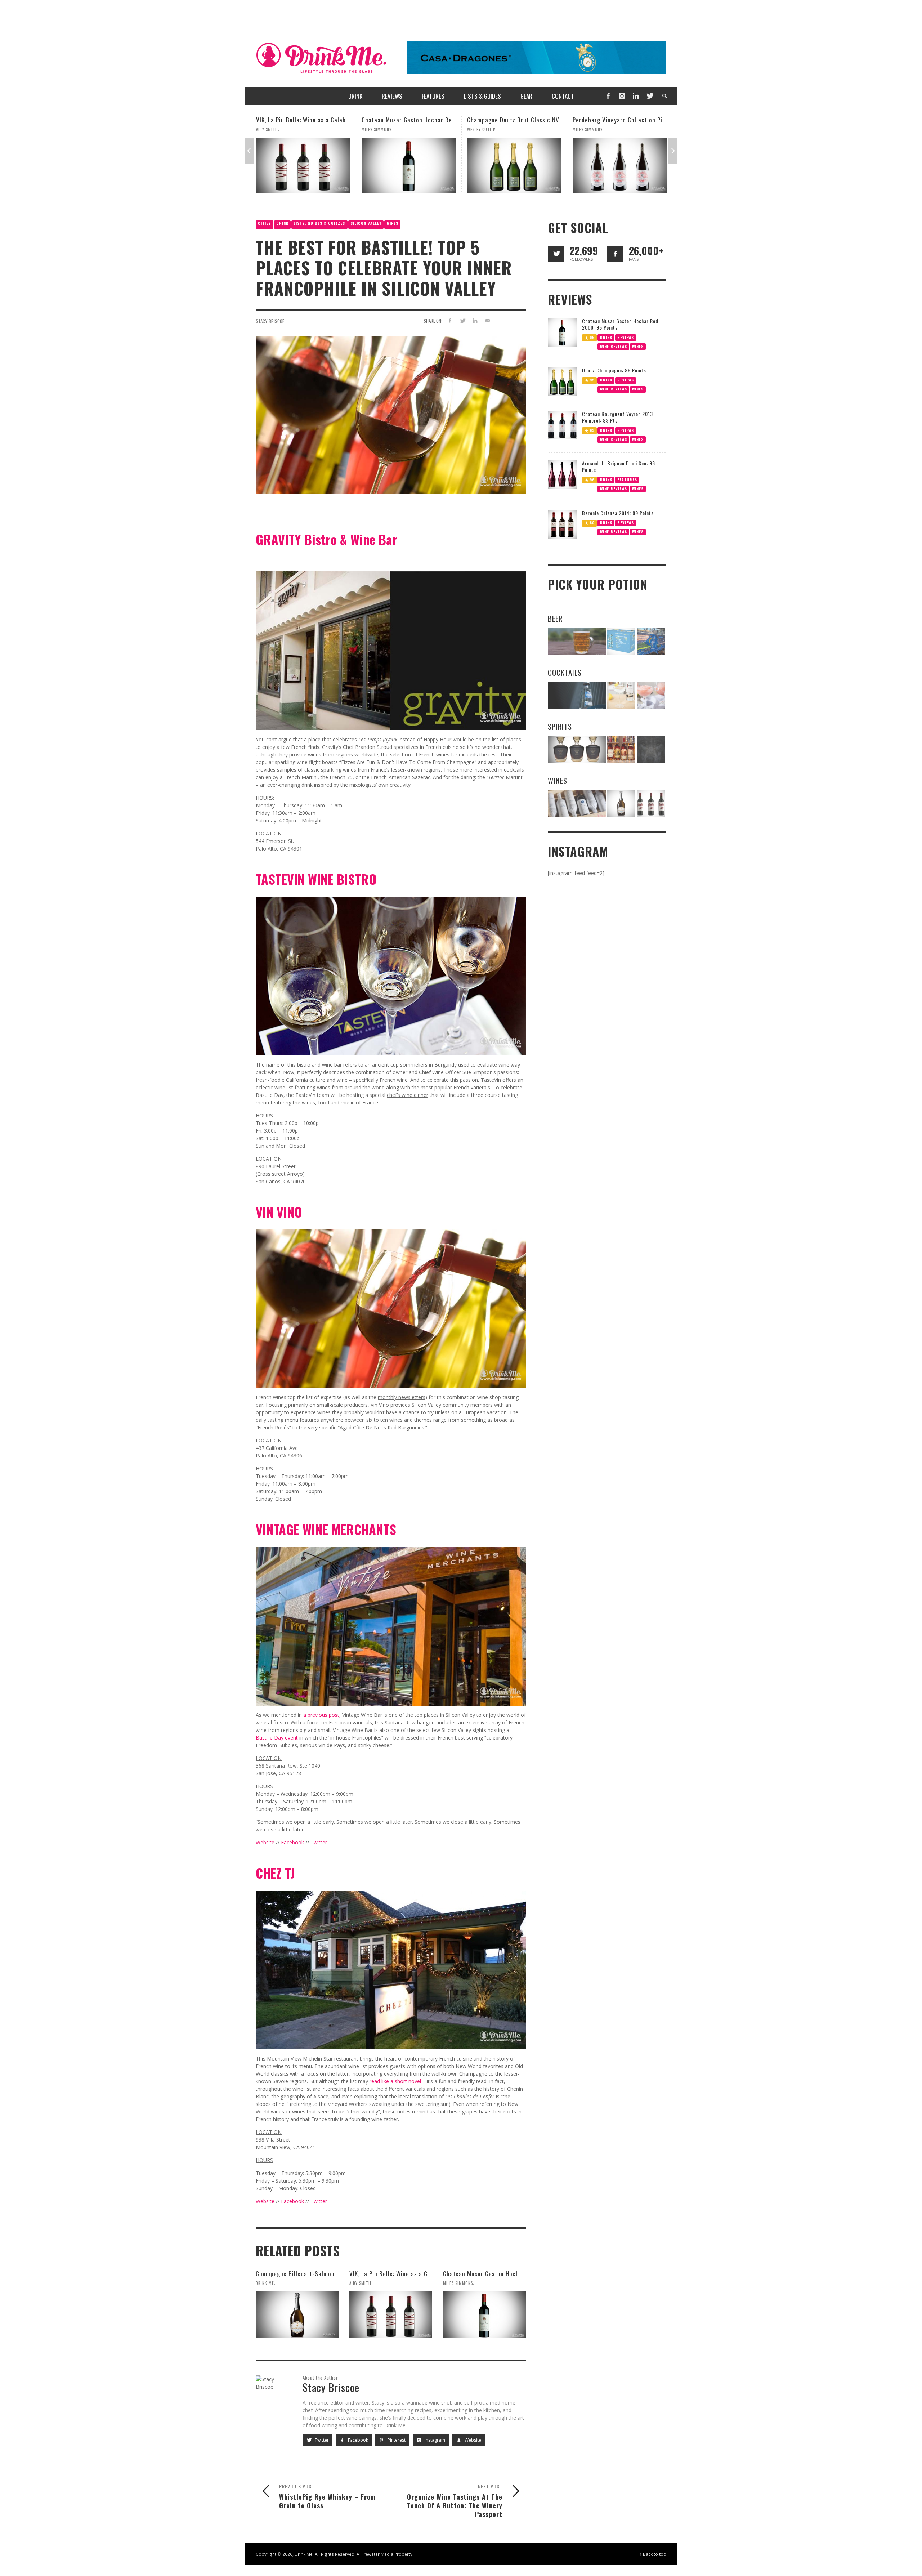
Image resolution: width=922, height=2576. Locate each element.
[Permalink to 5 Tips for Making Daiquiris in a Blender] (651, 695)
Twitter (319, 1842)
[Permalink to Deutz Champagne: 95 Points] (562, 381)
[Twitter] (649, 96)
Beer (555, 618)
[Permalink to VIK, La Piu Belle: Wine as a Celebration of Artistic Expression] (391, 2315)
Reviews (626, 337)
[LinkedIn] (636, 96)
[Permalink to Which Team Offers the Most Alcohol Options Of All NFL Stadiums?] (651, 641)
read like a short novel (395, 2081)
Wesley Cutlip (337, 129)
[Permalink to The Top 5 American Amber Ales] (577, 641)
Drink (282, 223)
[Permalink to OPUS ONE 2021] (577, 803)
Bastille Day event (277, 1738)
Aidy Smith (360, 2283)
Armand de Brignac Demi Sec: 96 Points (619, 466)
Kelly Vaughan (655, 129)
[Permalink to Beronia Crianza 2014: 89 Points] (562, 524)
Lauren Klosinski (552, 129)
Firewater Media (377, 2554)
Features (627, 480)
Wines (393, 223)
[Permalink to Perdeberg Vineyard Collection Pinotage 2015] (476, 165)
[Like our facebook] (615, 254)
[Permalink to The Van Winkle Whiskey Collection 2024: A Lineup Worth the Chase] (621, 749)
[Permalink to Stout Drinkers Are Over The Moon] (621, 641)
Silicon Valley (366, 223)
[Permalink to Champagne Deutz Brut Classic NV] (371, 165)
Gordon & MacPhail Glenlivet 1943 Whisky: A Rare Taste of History (624, 120)
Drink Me (265, 2283)
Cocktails (565, 672)
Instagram (434, 2440)
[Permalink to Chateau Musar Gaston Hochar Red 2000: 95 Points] (265, 165)
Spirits (560, 726)
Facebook (292, 1842)
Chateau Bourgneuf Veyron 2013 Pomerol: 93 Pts (617, 417)
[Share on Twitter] (463, 320)
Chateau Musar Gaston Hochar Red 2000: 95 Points (287, 120)
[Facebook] (608, 96)
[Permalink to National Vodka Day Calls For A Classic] (621, 695)
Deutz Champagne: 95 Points (614, 370)
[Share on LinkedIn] (475, 320)
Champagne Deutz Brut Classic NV (370, 120)
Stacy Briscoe (270, 321)
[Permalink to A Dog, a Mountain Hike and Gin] (651, 749)
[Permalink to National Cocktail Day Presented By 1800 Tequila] (577, 695)
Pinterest (396, 2440)
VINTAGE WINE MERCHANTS (326, 1529)
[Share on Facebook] (450, 320)
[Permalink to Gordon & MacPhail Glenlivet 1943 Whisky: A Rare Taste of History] (582, 165)
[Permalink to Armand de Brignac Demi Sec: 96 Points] (562, 474)
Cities (264, 223)
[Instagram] (622, 96)
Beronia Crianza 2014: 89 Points (618, 513)
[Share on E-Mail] (487, 320)
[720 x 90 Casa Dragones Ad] (537, 57)
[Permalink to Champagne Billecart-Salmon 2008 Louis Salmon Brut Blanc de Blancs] (297, 2315)
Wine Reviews (614, 346)
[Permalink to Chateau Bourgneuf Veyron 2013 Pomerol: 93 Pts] (562, 425)
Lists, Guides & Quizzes (319, 223)
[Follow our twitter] (556, 254)
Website (265, 1842)
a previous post (321, 1715)
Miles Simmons (444, 129)
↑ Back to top (653, 2554)
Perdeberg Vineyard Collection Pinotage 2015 (491, 120)
